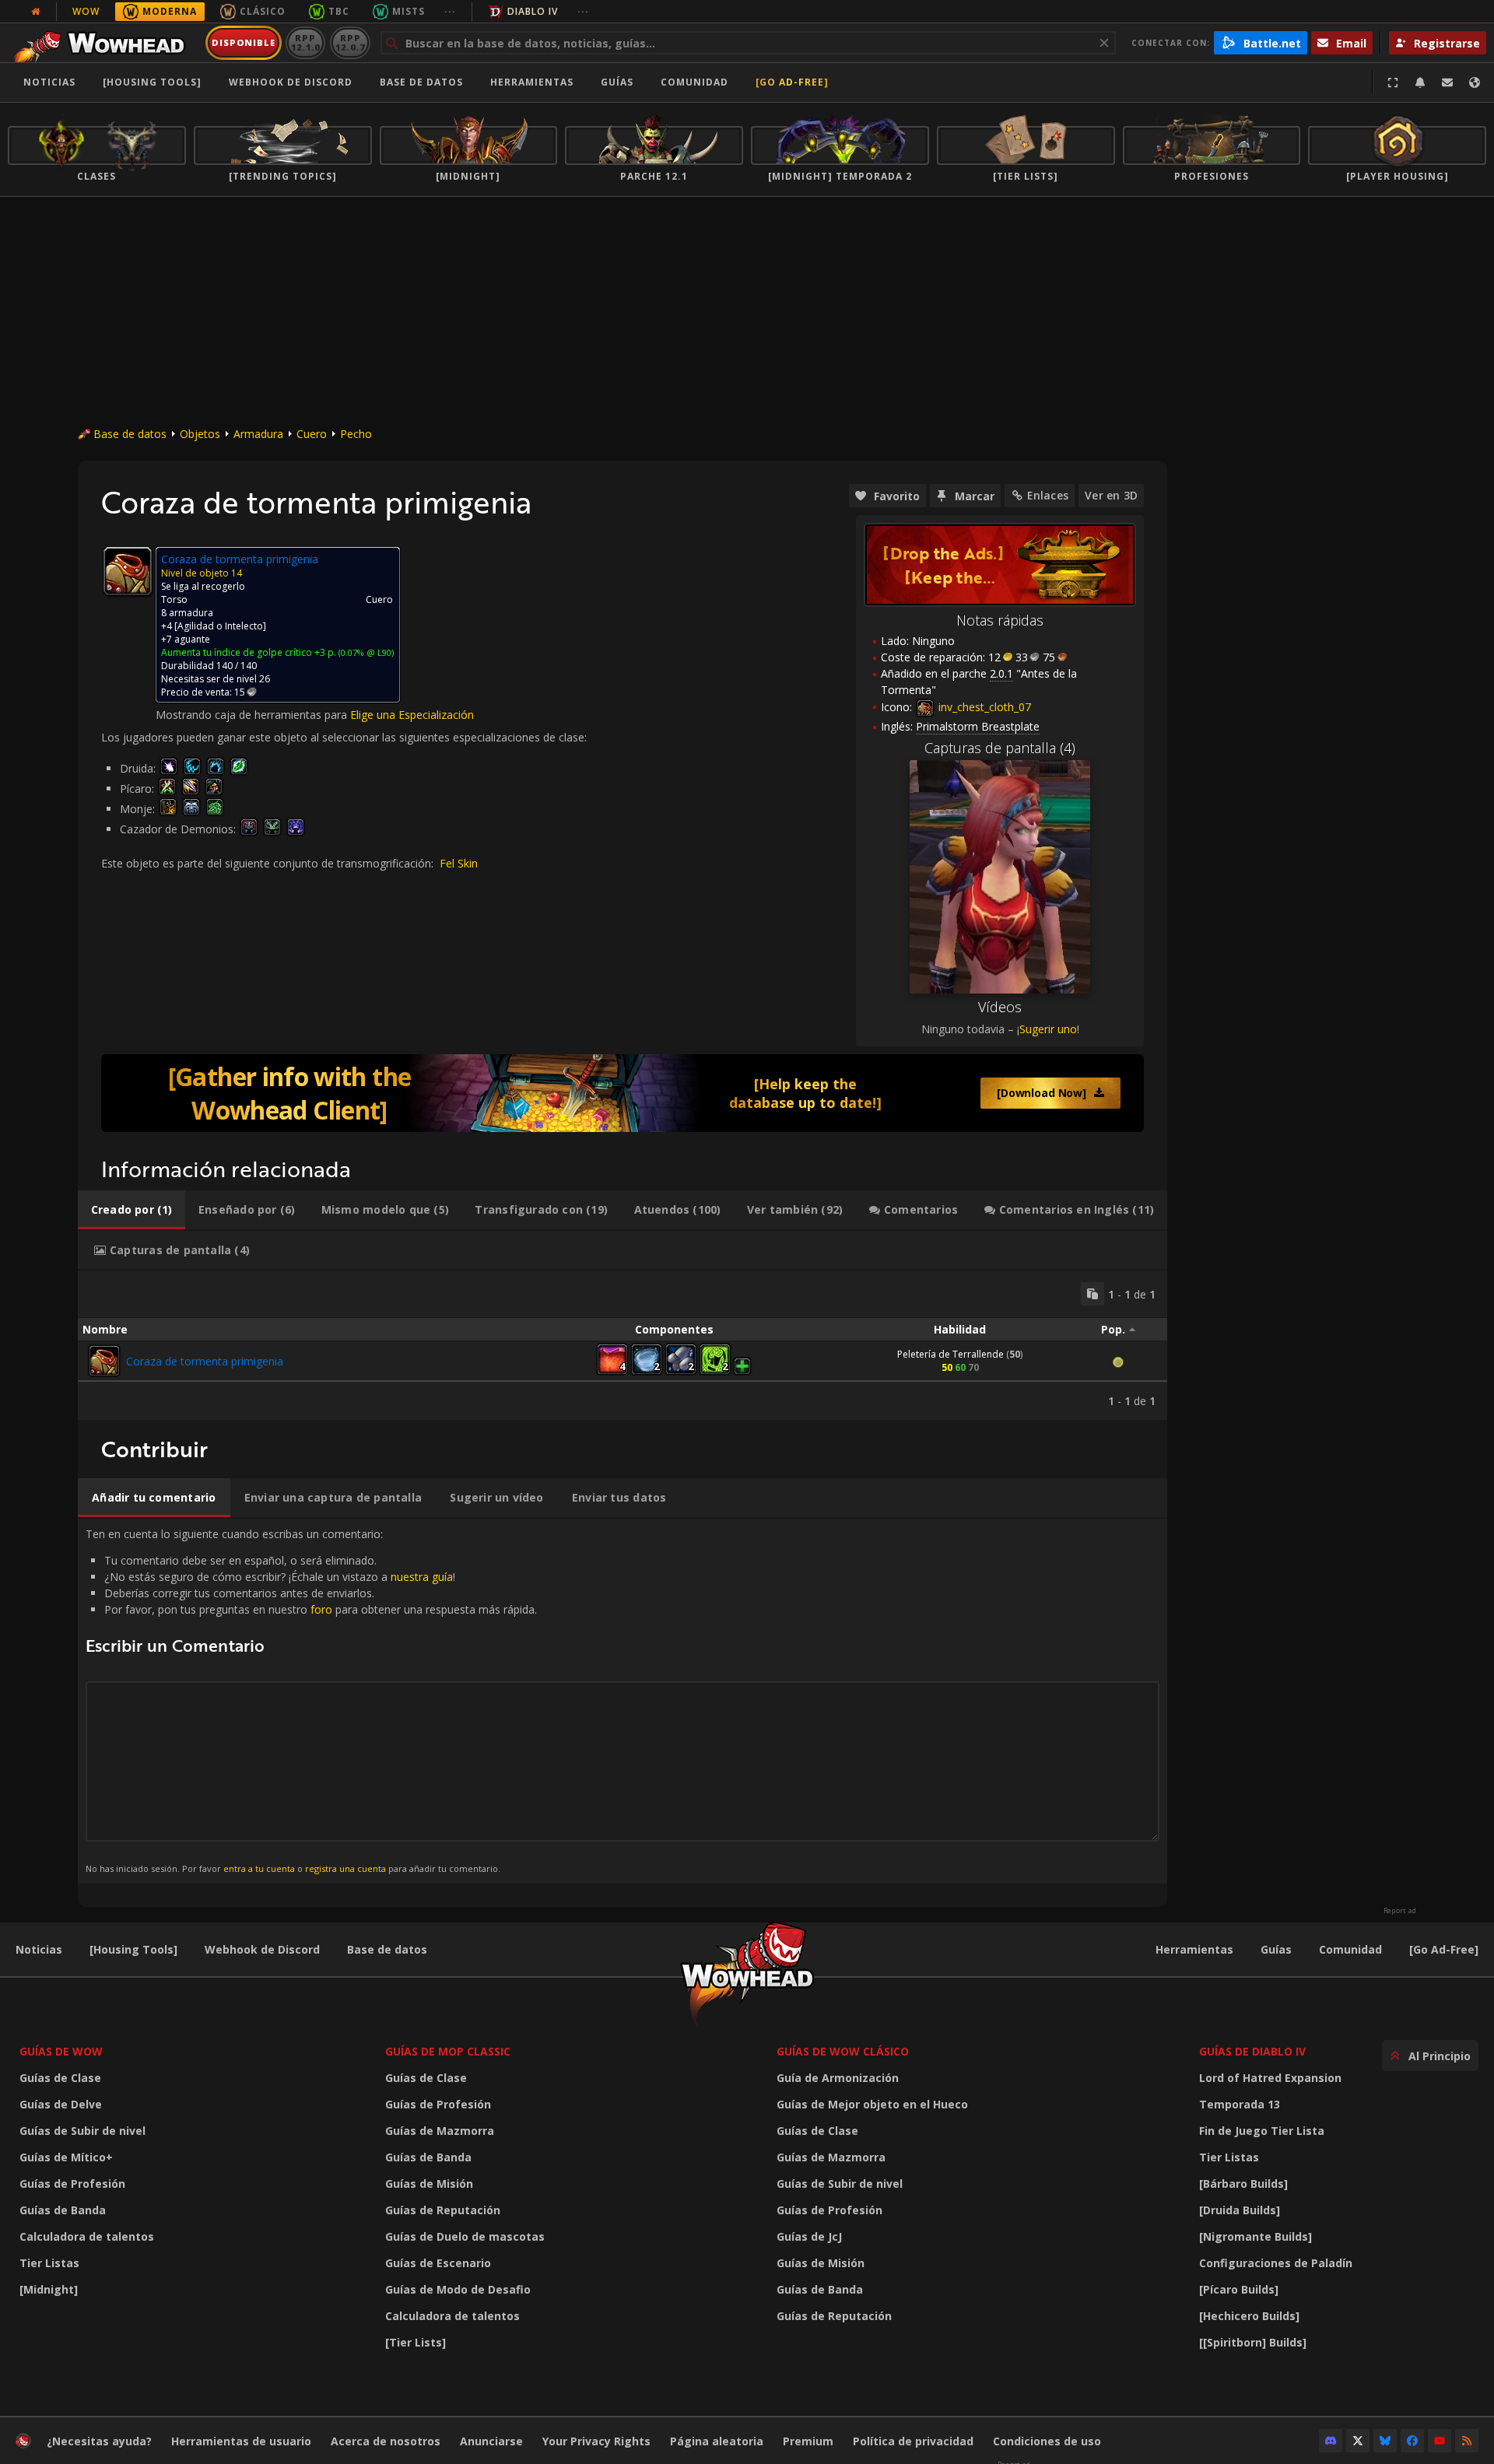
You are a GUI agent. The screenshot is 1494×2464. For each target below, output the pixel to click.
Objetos (200, 434)
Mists (409, 11)
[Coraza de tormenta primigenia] (104, 1361)
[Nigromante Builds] (1256, 2236)
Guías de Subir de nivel (82, 2131)
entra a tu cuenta (259, 1868)
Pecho (356, 434)
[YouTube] (1440, 2441)
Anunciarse (491, 2441)
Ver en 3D (1111, 495)
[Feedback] (1447, 82)
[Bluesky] (1385, 2441)
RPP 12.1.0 (305, 42)
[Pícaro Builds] (1239, 2289)
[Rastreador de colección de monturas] (622, 1093)
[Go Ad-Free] (792, 82)
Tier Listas (49, 2263)
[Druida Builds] (1240, 2210)
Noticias (49, 82)
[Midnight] (49, 2289)
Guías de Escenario (438, 2263)
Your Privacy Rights (596, 2441)
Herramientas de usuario (241, 2441)
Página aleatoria (717, 2441)
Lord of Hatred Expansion (1270, 2078)
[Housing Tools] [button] (152, 82)
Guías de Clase (60, 2078)
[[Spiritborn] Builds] (1253, 2342)
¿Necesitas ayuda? (99, 2441)
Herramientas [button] (532, 82)
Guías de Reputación (443, 2210)
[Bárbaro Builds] (1243, 2184)
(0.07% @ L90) (365, 652)
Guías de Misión (429, 2184)
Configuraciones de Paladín (1276, 2263)
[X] (1358, 2441)
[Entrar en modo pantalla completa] (1393, 82)
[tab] (132, 1210)
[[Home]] (104, 43)
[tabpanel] (622, 1345)
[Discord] (1331, 2441)
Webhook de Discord (291, 82)
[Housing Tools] (133, 1949)
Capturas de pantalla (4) (1000, 748)
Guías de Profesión (72, 2184)
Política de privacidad (913, 2441)
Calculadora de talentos (87, 2236)
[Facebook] (1412, 2441)
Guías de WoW (61, 2051)
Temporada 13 (1240, 2104)
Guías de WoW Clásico (843, 2051)
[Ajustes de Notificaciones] (1420, 82)
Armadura (258, 434)
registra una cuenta (345, 1868)
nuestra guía (422, 1577)
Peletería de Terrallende (950, 1354)
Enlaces (1048, 495)
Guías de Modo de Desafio (458, 2289)
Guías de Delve (61, 2104)
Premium (808, 2441)
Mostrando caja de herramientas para (253, 715)
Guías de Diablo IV (1252, 2051)
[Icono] (128, 571)
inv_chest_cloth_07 (983, 707)
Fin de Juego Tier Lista (1262, 2131)
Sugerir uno (1048, 1029)
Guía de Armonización (838, 2078)
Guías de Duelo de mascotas (465, 2236)
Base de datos (421, 82)
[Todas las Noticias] (36, 12)
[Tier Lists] (416, 2342)
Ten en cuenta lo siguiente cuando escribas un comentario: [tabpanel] (311, 1700)
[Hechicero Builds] (1249, 2316)
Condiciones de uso (1047, 2441)
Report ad (1400, 1911)
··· (450, 11)
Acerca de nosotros (386, 2441)
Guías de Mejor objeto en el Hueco (872, 2104)
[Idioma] (1475, 82)
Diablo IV (533, 11)
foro (321, 1609)
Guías (617, 82)
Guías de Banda (63, 2210)
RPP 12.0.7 (350, 42)
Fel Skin (459, 863)
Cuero (312, 434)
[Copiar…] (1092, 1294)
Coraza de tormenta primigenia (205, 1361)
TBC (339, 11)
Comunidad (694, 82)
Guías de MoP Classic (448, 2051)
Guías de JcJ (809, 2236)
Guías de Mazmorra (440, 2131)
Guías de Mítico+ (66, 2157)
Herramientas (1194, 1949)
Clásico (263, 11)
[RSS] (1467, 2441)
